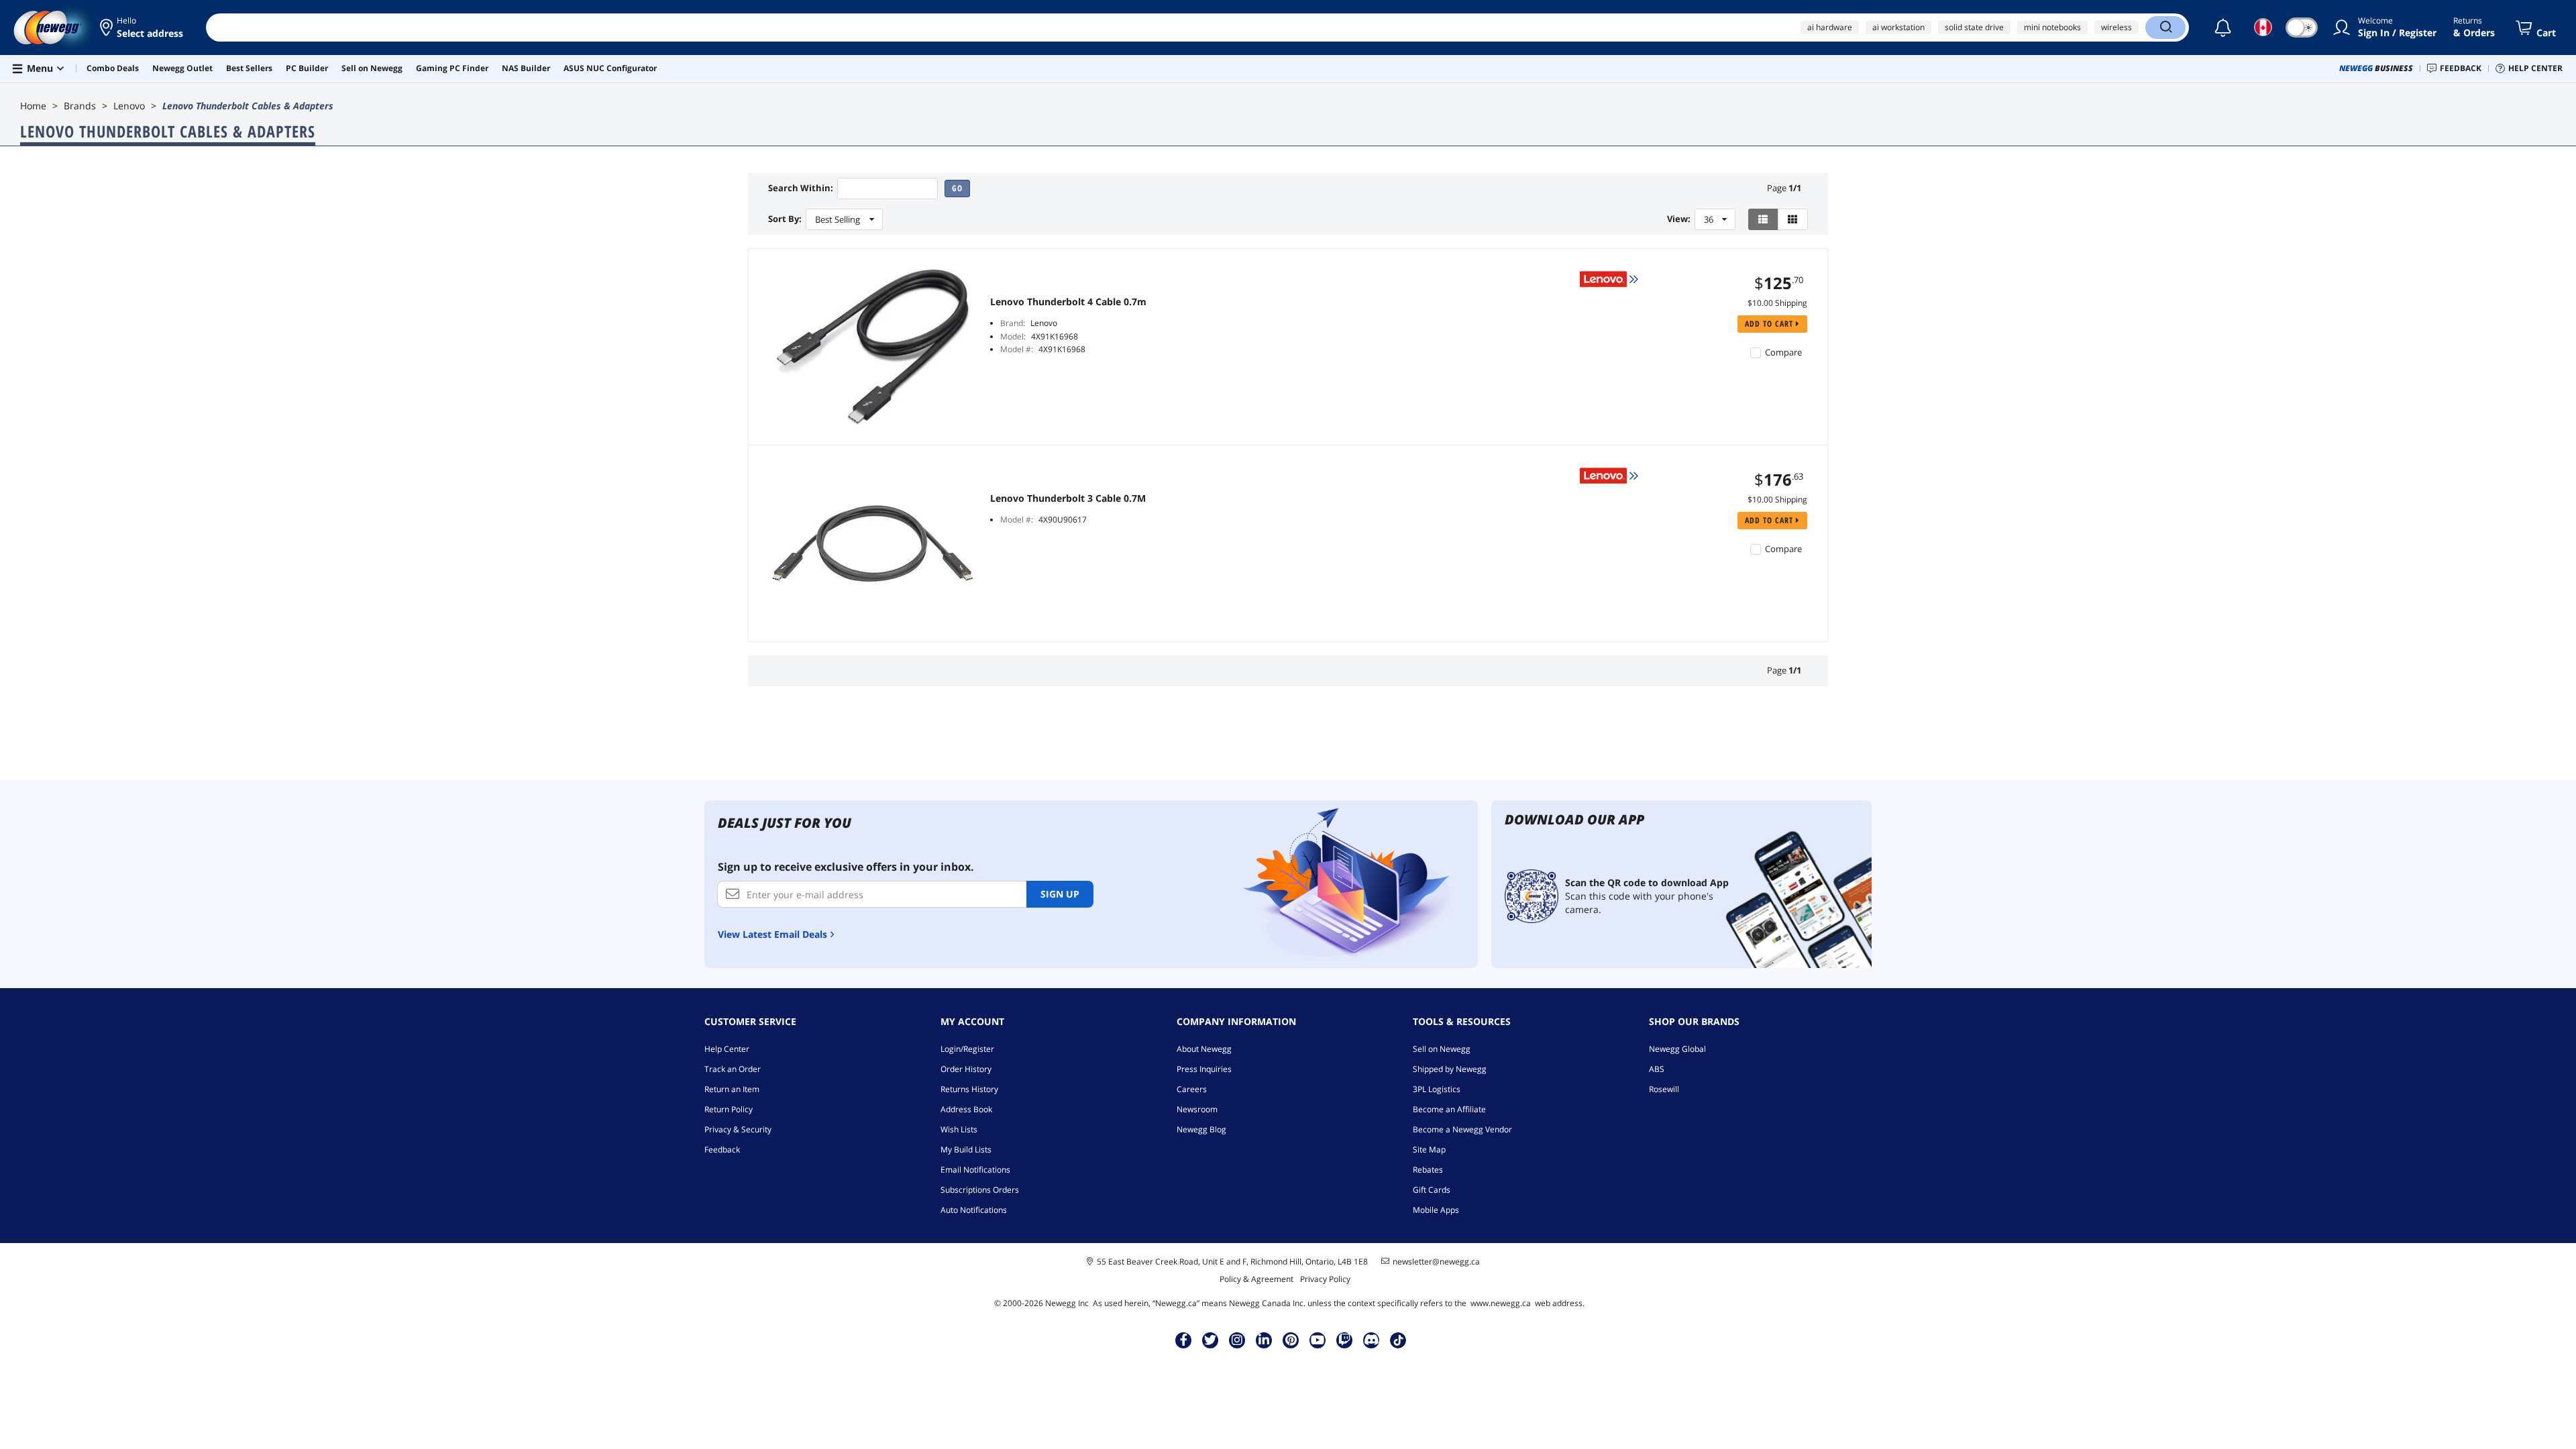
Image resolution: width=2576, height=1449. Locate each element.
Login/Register (967, 1049)
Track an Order (733, 1069)
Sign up (1060, 894)
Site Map (1429, 1149)
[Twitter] (1210, 1340)
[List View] (1763, 219)
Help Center (727, 1049)
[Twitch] (1344, 1340)
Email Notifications (975, 1170)
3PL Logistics (1437, 1089)
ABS (1657, 1069)
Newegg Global (1677, 1049)
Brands (80, 106)
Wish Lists (959, 1129)
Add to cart (1770, 324)
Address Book (966, 1109)
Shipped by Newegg (1450, 1069)
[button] (143, 28)
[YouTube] (1318, 1340)
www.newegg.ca (1501, 1303)
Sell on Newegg (1442, 1049)
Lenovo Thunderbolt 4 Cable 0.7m (1068, 302)
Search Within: (801, 188)
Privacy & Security (738, 1129)
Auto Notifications (974, 1210)
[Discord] (1372, 1340)
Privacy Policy (1325, 1279)
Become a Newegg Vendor (1462, 1129)
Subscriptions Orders (980, 1190)
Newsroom (1197, 1109)
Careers (1192, 1089)
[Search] (2165, 28)
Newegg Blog (1201, 1129)
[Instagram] (1237, 1340)
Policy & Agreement (1256, 1279)
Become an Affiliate (1449, 1109)
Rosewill (1664, 1089)
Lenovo (129, 106)
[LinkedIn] (1264, 1340)
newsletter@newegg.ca (1436, 1262)
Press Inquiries (1204, 1069)
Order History (966, 1069)
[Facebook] (1184, 1340)
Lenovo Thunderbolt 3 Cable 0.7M (1068, 498)
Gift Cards (1432, 1190)
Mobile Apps (1436, 1210)
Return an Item (732, 1089)
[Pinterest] (1291, 1340)
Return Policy (729, 1109)
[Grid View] (1793, 219)
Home (33, 106)
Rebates (1428, 1170)
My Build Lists (966, 1149)
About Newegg (1204, 1049)
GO (957, 188)
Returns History (969, 1089)
